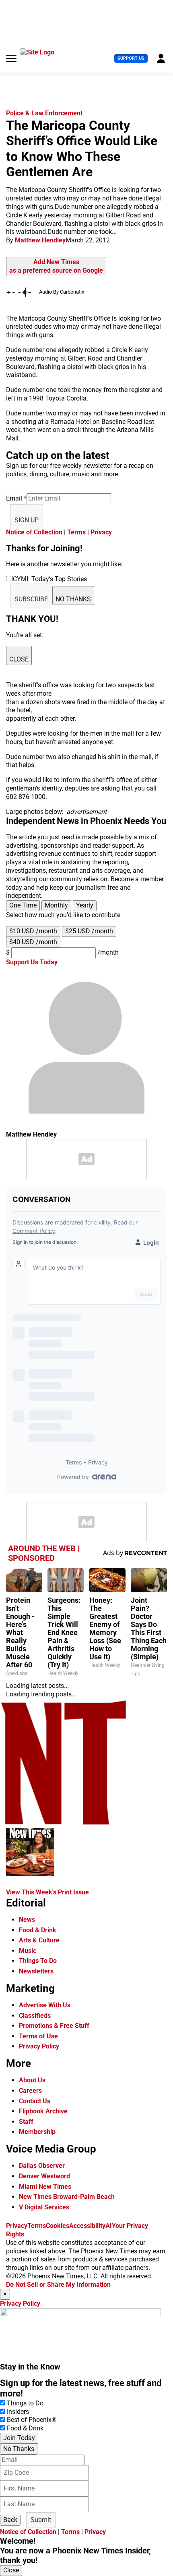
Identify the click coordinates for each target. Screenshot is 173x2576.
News (27, 1920)
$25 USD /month (89, 931)
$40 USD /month (33, 942)
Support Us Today (32, 962)
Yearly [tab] (85, 905)
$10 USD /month (33, 931)
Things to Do (25, 2403)
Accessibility (87, 2226)
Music (28, 1951)
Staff (26, 2122)
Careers (30, 2091)
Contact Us (35, 2101)
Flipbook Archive (43, 2111)
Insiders (18, 2412)
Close (11, 2570)
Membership (37, 2132)
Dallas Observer (42, 2166)
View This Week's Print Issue (47, 1892)
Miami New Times (45, 2187)
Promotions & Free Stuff (54, 2026)
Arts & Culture (39, 1940)
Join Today (19, 2438)
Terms (76, 532)
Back (10, 2520)
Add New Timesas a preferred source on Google (56, 266)
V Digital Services (44, 2207)
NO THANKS (73, 599)
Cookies (58, 2226)
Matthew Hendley (40, 240)
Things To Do (38, 1961)
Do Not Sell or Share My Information (58, 2285)
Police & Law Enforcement (44, 113)
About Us (32, 2080)
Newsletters (36, 1971)
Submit (41, 2520)
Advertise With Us (45, 2005)
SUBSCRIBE (31, 599)
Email (16, 498)
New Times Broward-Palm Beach (67, 2197)
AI (109, 2226)
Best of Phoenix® (32, 2420)
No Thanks (19, 2449)
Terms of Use (38, 2036)
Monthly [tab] (56, 905)
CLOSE (19, 659)
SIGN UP (27, 520)
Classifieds (35, 2016)
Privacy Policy (39, 2046)
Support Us (131, 58)
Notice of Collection (34, 532)
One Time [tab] (23, 905)
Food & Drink (38, 1930)
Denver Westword (44, 2176)
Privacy (101, 532)
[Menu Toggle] (11, 58)
